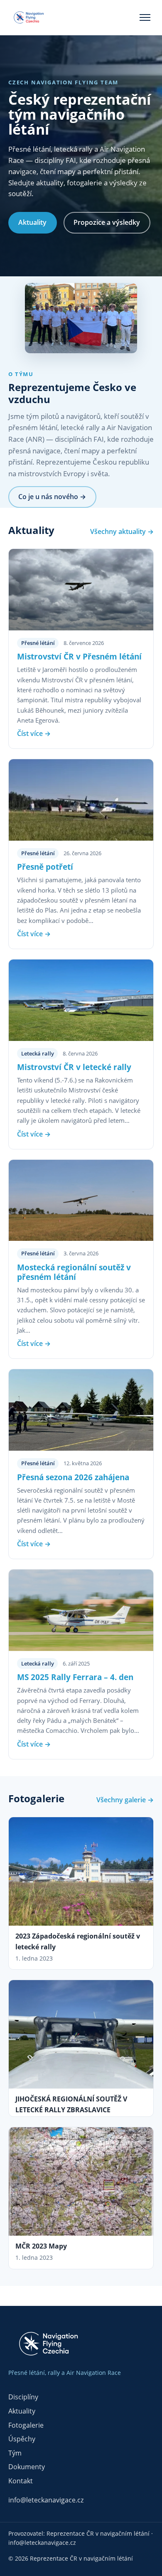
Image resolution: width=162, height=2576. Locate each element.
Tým (15, 2453)
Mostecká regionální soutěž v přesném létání (74, 1272)
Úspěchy (22, 2439)
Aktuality (32, 222)
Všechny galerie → (125, 1800)
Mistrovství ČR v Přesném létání (79, 656)
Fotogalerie (26, 2425)
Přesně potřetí (45, 867)
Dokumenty (27, 2467)
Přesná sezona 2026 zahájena (73, 1477)
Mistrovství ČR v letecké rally (74, 1067)
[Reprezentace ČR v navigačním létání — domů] (33, 17)
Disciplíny (23, 2397)
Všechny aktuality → (122, 531)
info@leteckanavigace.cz (46, 2500)
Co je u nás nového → (52, 497)
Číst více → (34, 733)
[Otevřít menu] (145, 17)
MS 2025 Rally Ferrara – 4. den (75, 1677)
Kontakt (21, 2481)
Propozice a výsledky (107, 222)
